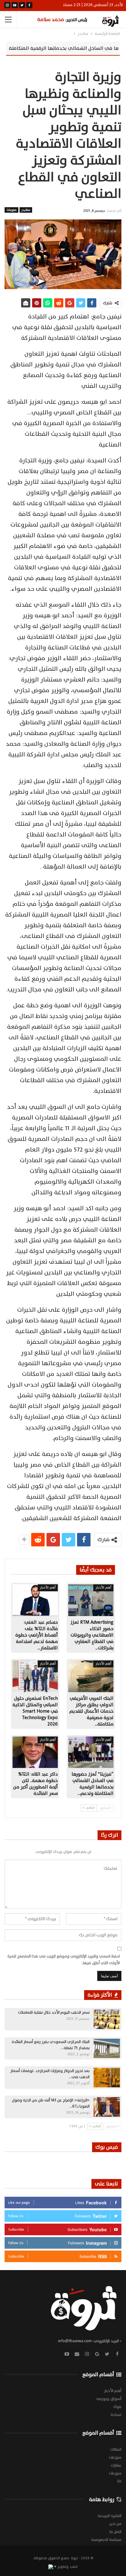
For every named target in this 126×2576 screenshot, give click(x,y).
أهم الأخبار (103, 1587)
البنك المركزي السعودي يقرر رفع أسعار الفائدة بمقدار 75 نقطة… (51, 2045)
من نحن (115, 2524)
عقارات (116, 2465)
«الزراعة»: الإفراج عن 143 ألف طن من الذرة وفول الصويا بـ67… (51, 2103)
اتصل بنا (115, 2532)
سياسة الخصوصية (106, 2540)
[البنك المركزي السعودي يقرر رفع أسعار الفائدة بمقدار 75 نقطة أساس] (107, 2049)
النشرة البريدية (109, 2516)
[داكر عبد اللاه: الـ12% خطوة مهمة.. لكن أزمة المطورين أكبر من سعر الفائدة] (35, 1752)
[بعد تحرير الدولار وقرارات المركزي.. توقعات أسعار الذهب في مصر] (107, 2078)
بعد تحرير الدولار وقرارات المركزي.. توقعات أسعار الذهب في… (50, 2074)
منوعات (11, 210)
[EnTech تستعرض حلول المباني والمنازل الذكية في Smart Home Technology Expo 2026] (35, 1676)
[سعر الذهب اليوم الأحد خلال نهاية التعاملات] (107, 2019)
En (119, 2481)
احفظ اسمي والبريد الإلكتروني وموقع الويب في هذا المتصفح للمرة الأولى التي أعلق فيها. (64, 1960)
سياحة (116, 2415)
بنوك (117, 2407)
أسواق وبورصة (109, 2399)
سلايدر (26, 210)
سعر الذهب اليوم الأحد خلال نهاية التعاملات (54, 2012)
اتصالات (116, 2449)
